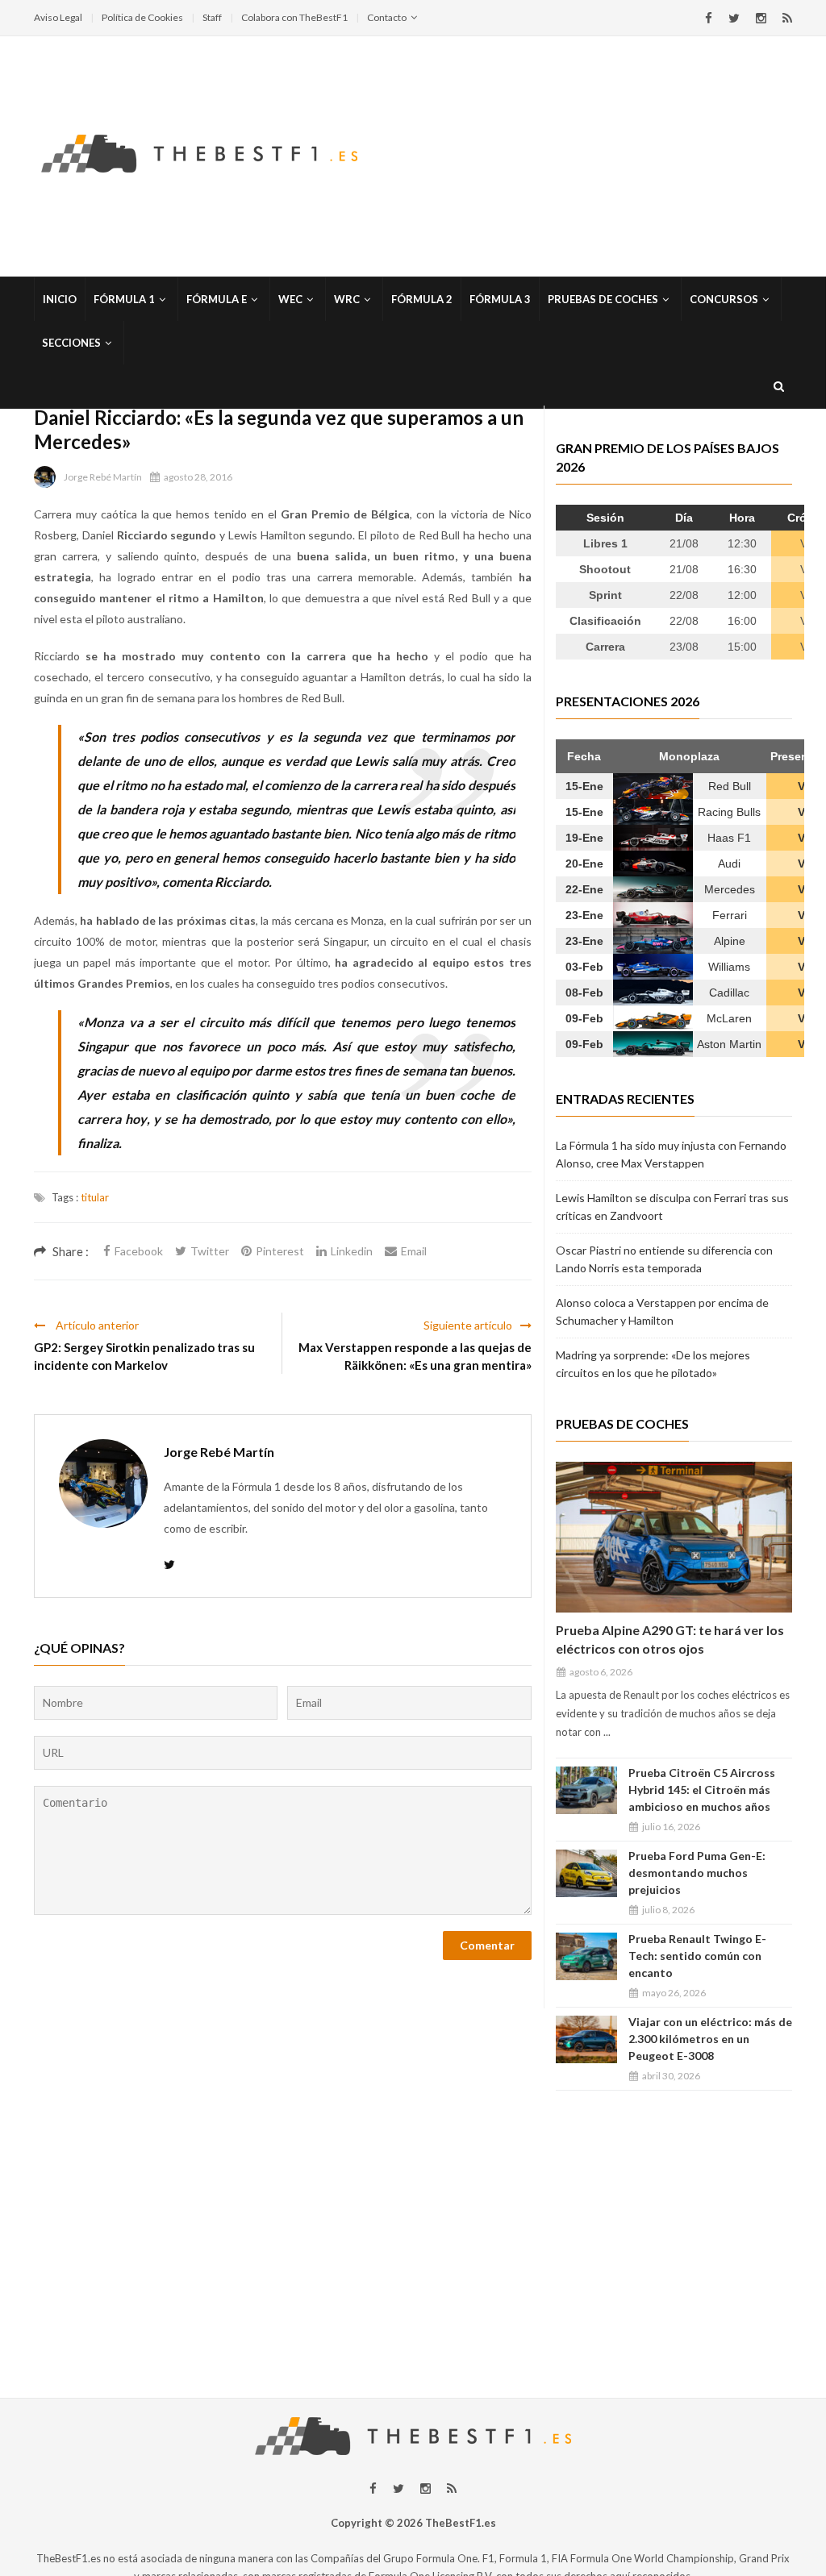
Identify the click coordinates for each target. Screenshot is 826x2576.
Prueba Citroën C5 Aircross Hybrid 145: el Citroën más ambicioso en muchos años (702, 1789)
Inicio (60, 299)
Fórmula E (217, 299)
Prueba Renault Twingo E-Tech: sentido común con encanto (697, 1956)
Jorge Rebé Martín (103, 477)
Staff (212, 17)
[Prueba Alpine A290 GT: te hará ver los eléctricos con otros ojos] (674, 1537)
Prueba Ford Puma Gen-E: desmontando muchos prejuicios (697, 1873)
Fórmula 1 (124, 299)
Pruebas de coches (603, 299)
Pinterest (280, 1251)
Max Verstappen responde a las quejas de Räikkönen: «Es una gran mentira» (415, 1356)
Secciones (71, 343)
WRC (347, 299)
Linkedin (352, 1251)
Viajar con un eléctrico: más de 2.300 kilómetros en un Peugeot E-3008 (710, 2039)
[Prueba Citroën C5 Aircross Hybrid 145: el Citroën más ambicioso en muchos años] (586, 1790)
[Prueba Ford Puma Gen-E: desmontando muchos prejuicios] (586, 1873)
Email (414, 1251)
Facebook (139, 1251)
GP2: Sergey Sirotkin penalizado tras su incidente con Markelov (144, 1356)
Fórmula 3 (500, 299)
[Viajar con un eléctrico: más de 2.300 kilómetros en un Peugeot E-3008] (586, 2039)
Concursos (724, 299)
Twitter (210, 1251)
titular (95, 1197)
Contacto (387, 17)
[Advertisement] (413, 2237)
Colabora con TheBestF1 (294, 17)
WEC (290, 299)
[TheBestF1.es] (199, 152)
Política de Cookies (142, 17)
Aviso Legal (58, 17)
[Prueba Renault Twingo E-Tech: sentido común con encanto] (586, 1956)
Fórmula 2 (422, 299)
